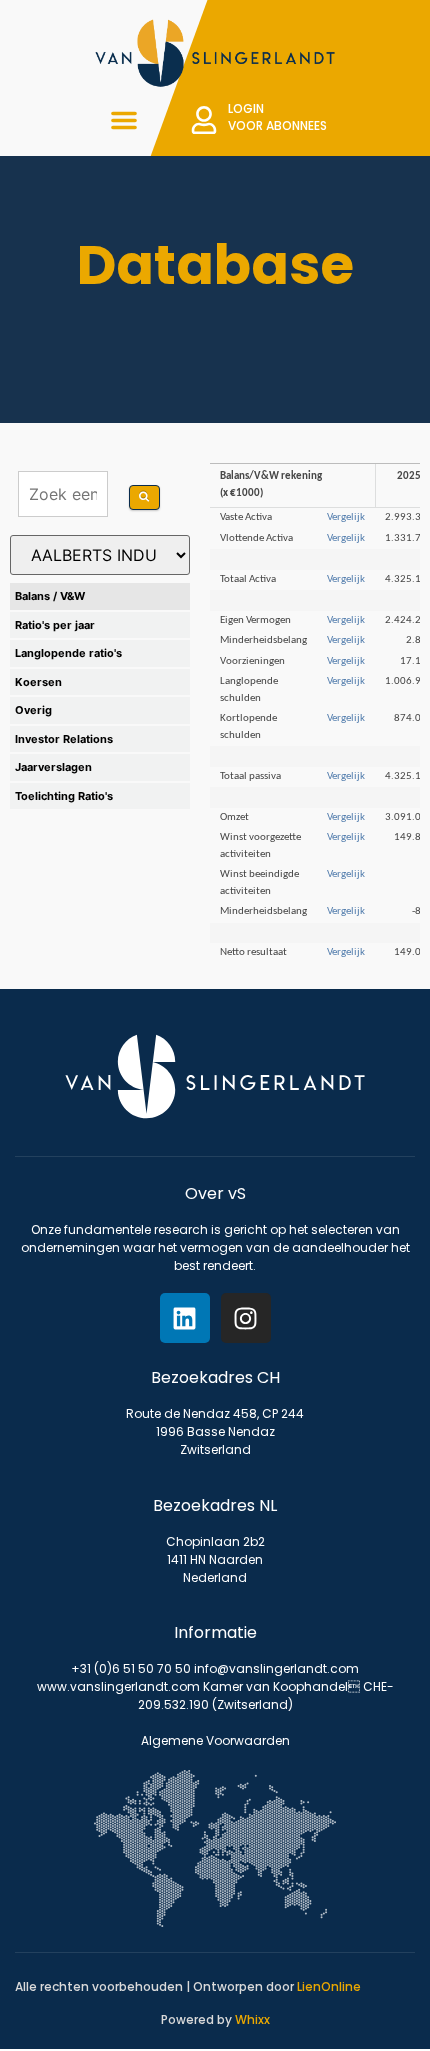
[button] (124, 120)
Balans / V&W (50, 596)
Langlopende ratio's (68, 653)
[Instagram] (246, 1318)
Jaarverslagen (53, 767)
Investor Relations (64, 739)
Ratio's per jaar (55, 625)
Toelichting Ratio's (64, 796)
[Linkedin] (185, 1318)
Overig (33, 710)
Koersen (38, 682)
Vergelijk (346, 517)
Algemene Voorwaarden (215, 1740)
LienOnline (329, 1986)
